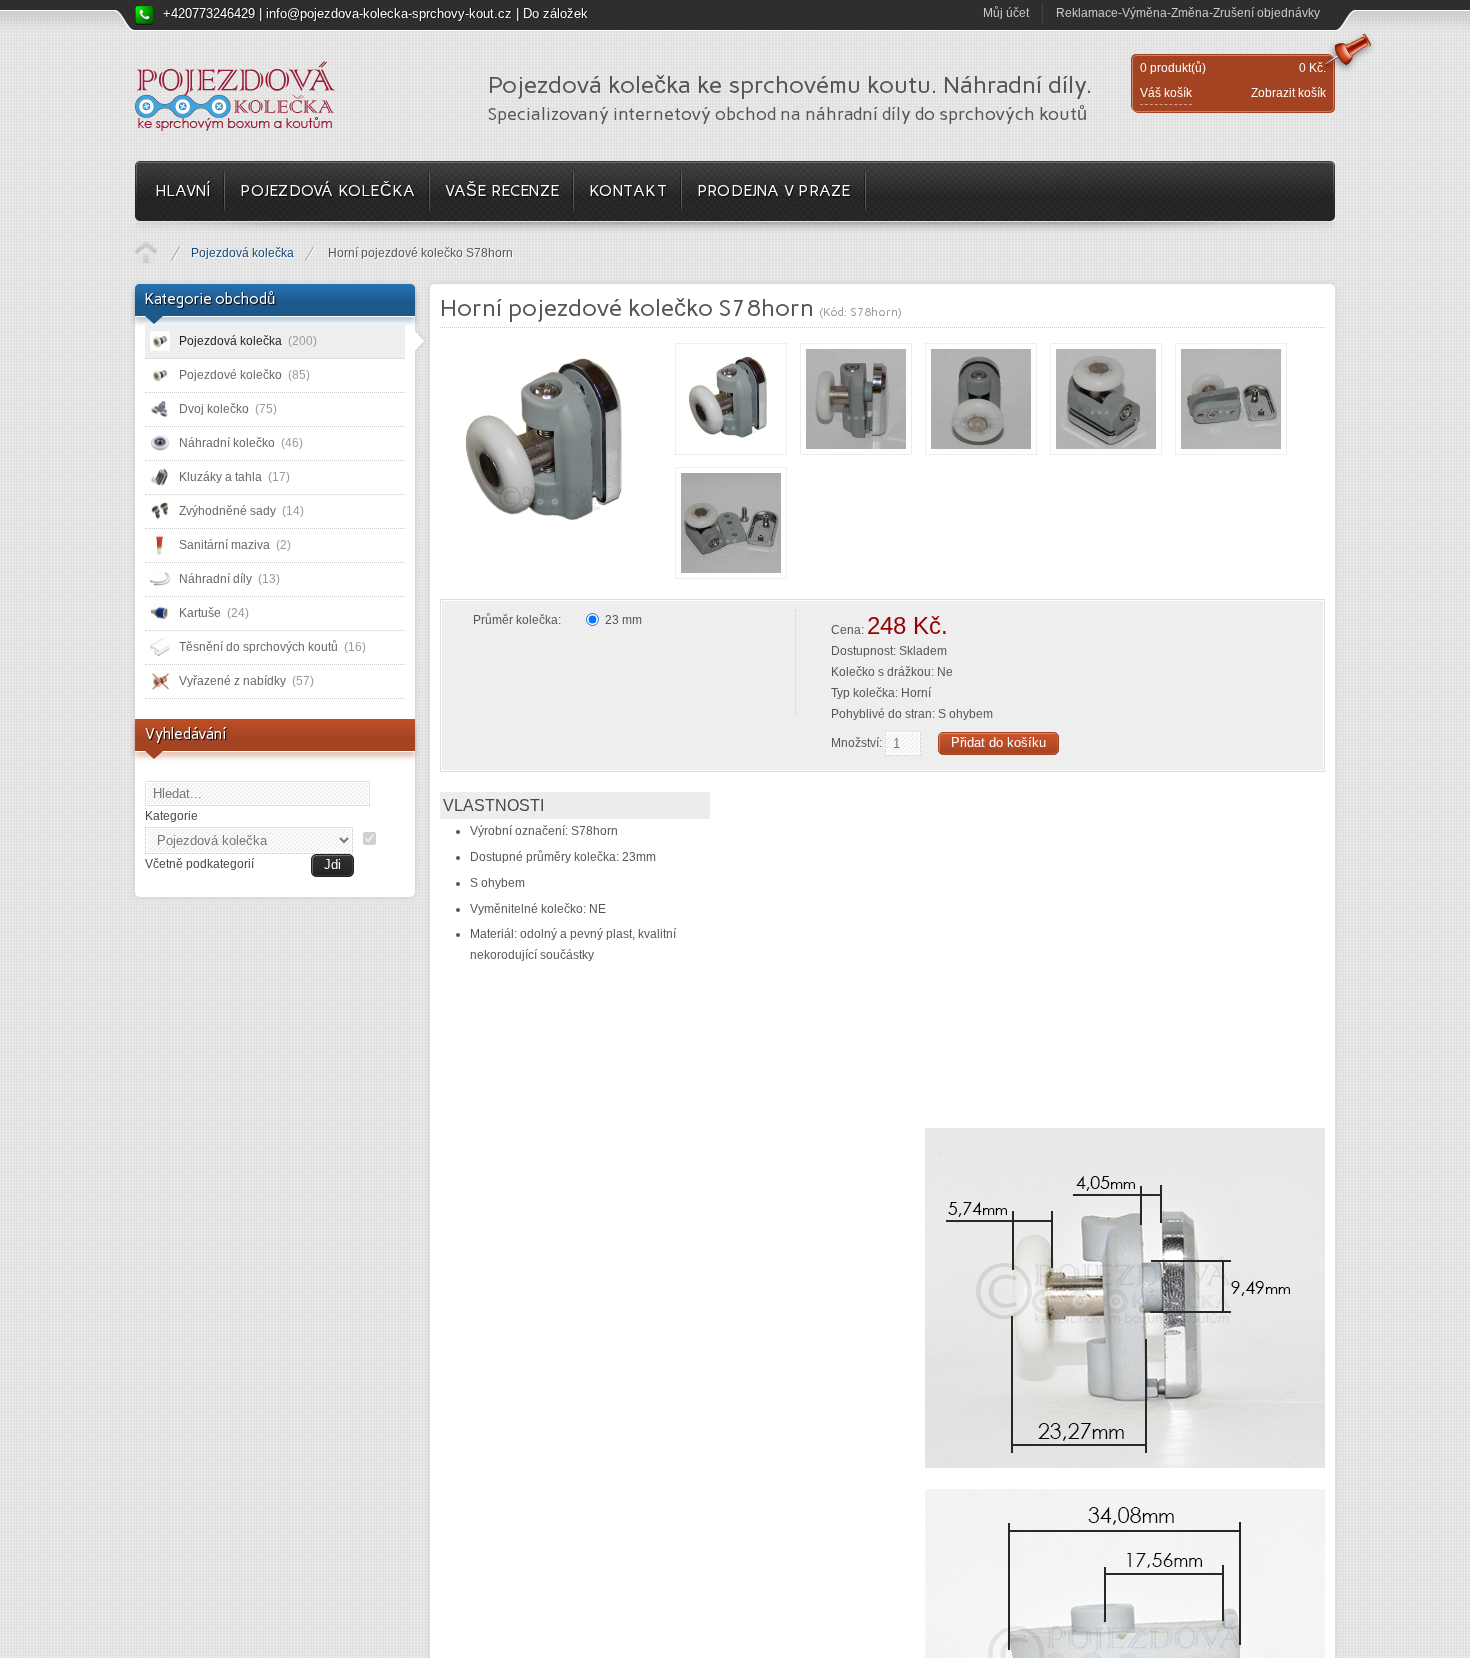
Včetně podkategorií (199, 864)
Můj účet (1006, 13)
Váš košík (1166, 93)
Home (146, 252)
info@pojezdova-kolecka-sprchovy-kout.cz (389, 13)
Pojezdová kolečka (242, 253)
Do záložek (555, 13)
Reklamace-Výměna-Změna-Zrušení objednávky (1188, 13)
